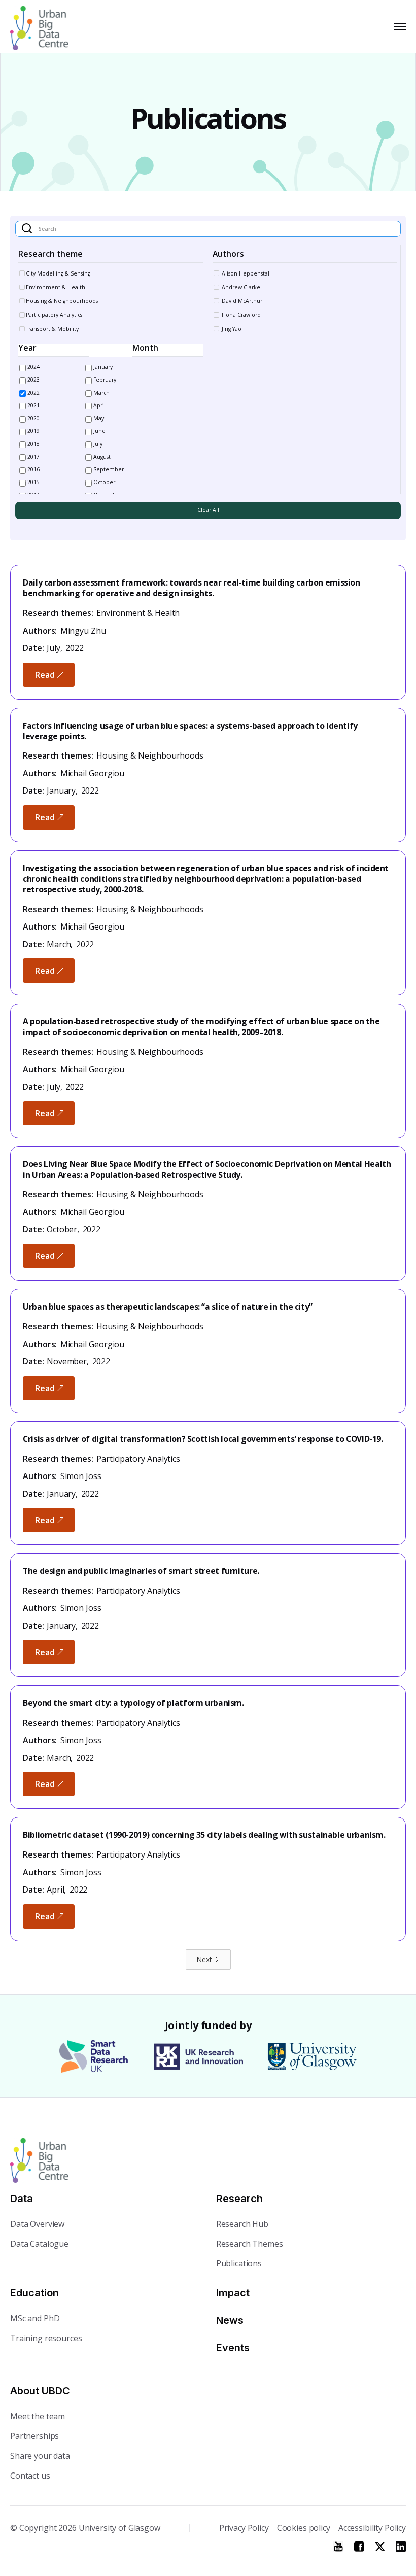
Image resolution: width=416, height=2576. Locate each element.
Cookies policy (304, 2528)
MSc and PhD (35, 2318)
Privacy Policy (244, 2528)
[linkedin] (401, 2547)
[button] (398, 26)
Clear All (208, 510)
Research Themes (250, 2244)
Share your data (40, 2456)
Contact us (30, 2476)
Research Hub (242, 2224)
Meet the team (38, 2416)
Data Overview (37, 2224)
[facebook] (359, 2547)
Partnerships (34, 2436)
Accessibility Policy (372, 2528)
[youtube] (338, 2547)
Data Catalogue (39, 2244)
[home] (37, 26)
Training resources (46, 2338)
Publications (239, 2263)
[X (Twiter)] (380, 2547)
